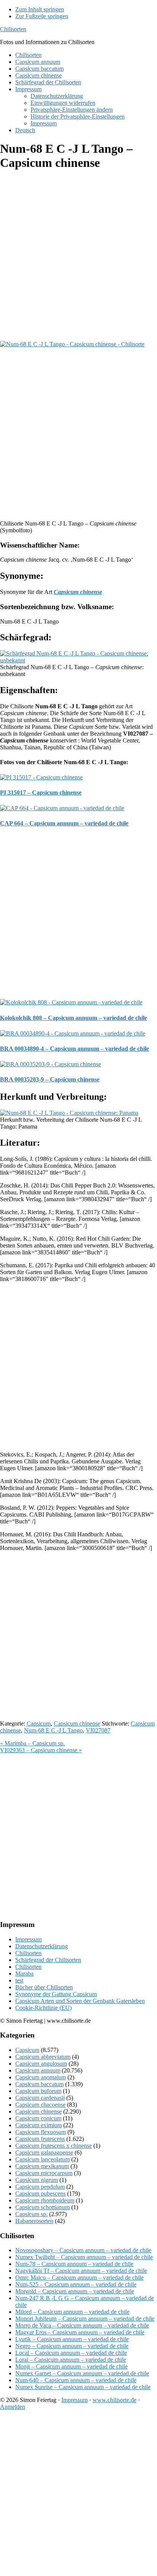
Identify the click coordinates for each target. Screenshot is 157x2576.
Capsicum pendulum (40, 2187)
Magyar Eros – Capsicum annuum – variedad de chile (80, 2332)
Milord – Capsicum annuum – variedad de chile (72, 2312)
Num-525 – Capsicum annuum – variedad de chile (76, 2284)
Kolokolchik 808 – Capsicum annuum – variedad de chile (74, 1018)
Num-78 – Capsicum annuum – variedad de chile (74, 2264)
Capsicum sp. (31, 2214)
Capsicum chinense (77, 1723)
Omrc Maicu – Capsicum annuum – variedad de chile (79, 2278)
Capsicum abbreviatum (43, 2057)
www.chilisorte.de (115, 2400)
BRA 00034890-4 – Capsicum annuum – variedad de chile (74, 1049)
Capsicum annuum (38, 2070)
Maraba (24, 1974)
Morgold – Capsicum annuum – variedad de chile (75, 2291)
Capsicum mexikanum (42, 2166)
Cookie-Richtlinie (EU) (43, 2008)
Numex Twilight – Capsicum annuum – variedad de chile (84, 2257)
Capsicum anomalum (41, 2077)
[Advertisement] (78, 256)
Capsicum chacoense (40, 2105)
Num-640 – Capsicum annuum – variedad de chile (76, 2380)
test (19, 1980)
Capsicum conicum (38, 2118)
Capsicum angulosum (41, 2064)
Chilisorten (13, 29)
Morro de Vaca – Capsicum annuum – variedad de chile (82, 2325)
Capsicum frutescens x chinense (54, 2146)
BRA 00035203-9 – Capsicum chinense (50, 1079)
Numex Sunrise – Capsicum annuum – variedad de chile (83, 2387)
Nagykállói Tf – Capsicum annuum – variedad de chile (81, 2271)
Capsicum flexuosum (41, 2132)
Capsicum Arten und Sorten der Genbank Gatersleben (80, 2001)
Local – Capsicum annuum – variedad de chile (71, 2353)
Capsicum (39, 1723)
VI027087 (98, 1730)
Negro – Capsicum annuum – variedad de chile (72, 2346)
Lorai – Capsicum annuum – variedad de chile (71, 2360)
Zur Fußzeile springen (42, 16)
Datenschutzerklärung (42, 1946)
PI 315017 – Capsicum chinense (41, 792)
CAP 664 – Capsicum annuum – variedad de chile (64, 823)
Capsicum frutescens (40, 2139)
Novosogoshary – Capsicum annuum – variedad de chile (83, 2250)
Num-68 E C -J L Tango (53, 1730)
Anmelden (13, 2407)
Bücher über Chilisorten (44, 1987)
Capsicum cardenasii (40, 2098)
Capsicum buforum (38, 2091)
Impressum (28, 1939)
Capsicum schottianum (42, 2207)
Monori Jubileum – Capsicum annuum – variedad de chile (85, 2319)
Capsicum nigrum (37, 2180)
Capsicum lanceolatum (42, 2159)
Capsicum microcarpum (44, 2173)
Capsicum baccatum (39, 2084)
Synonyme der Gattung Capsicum (56, 1994)
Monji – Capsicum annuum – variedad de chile (71, 2366)
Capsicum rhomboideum (45, 2200)
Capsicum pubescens (40, 2194)
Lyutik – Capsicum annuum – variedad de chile (72, 2339)
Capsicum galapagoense (44, 2152)
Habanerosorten (34, 2221)
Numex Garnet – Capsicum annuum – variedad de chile (82, 2373)
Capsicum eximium (38, 2125)
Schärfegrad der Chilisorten (48, 1960)
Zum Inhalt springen (40, 9)
